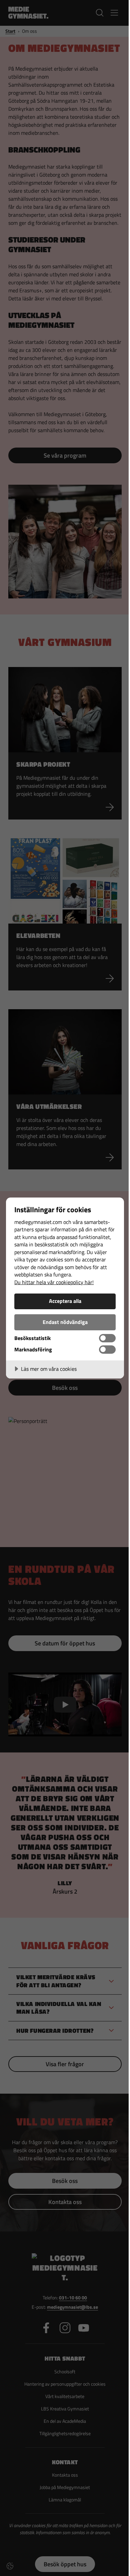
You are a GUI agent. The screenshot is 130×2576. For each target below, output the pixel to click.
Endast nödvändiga (65, 1322)
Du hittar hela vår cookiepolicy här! (54, 1282)
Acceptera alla (65, 1301)
